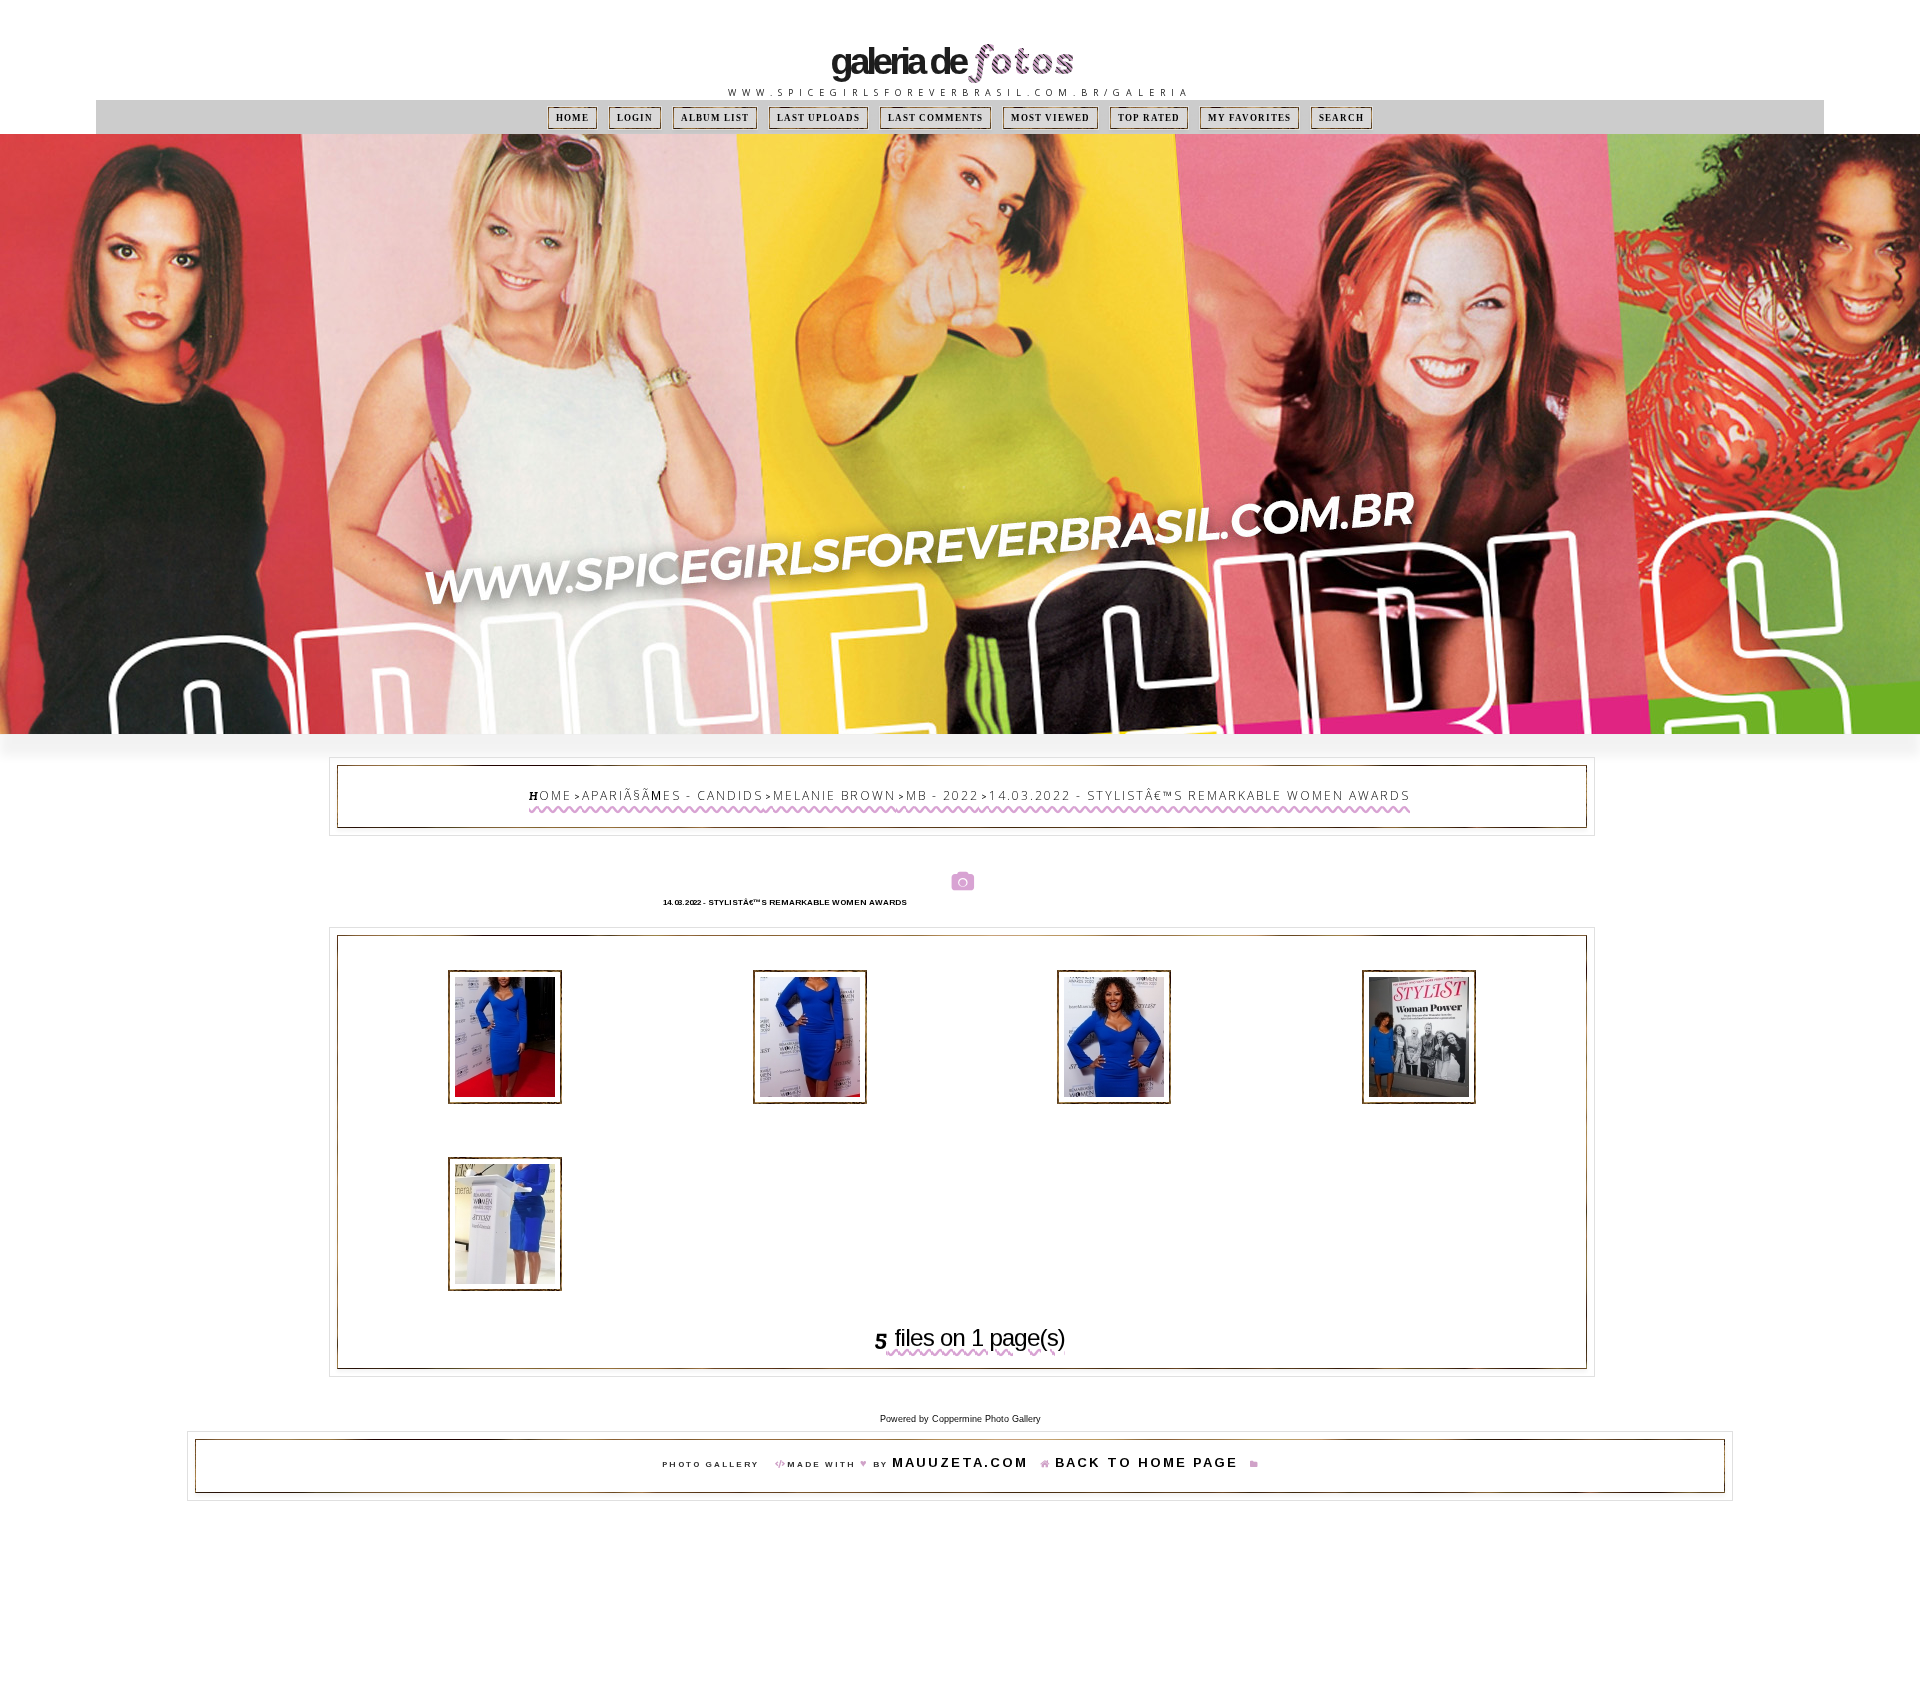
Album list (746, 117)
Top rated (1123, 117)
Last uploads (838, 117)
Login (675, 117)
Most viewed (1037, 117)
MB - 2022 (952, 791)
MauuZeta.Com (988, 1437)
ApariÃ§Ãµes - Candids (738, 791)
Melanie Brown (866, 791)
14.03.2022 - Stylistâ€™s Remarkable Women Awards (1153, 791)
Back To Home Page (1125, 1437)
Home (622, 117)
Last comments (939, 117)
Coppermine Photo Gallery (986, 1392)
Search (1292, 117)
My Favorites (1212, 117)
